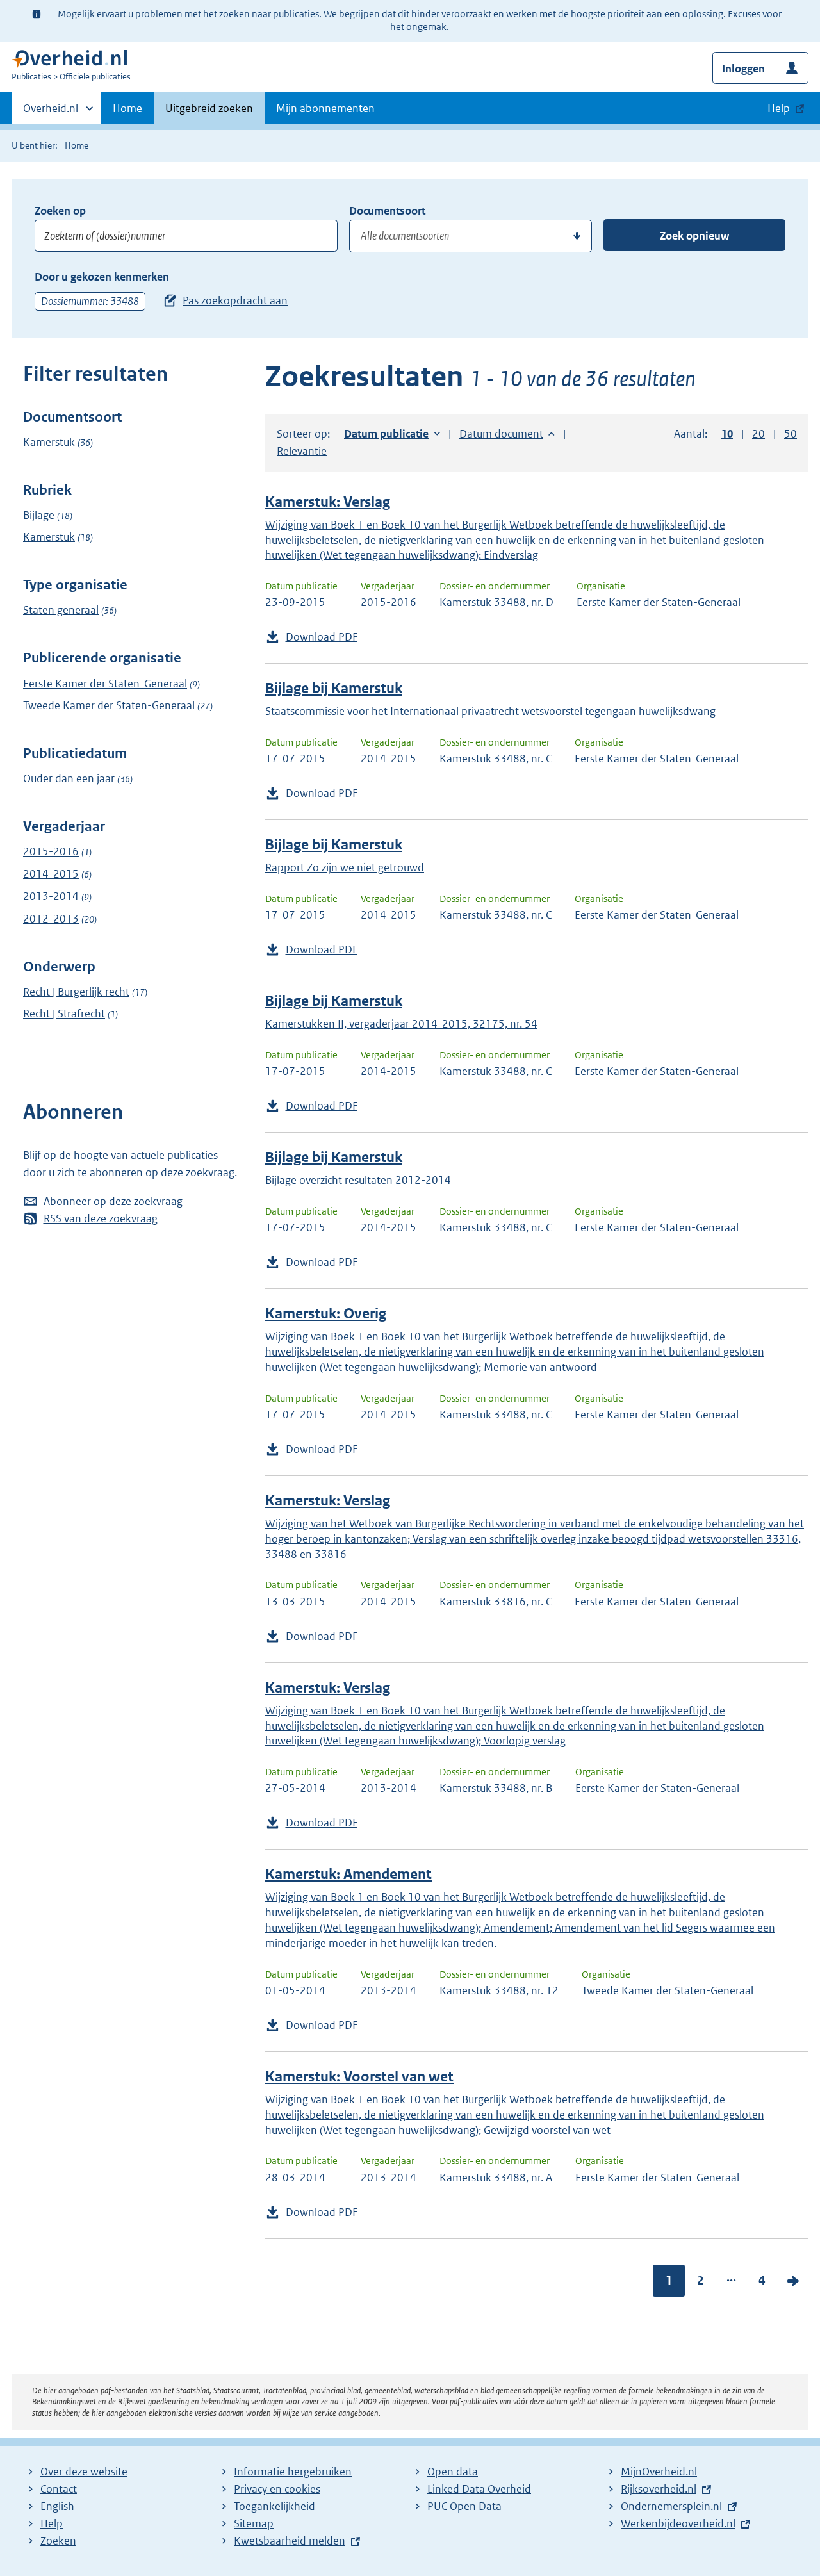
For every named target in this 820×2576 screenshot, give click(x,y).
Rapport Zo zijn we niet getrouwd (345, 867)
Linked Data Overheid (479, 2489)
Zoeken (58, 2541)
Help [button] (779, 108)
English (57, 2506)
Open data (453, 2472)
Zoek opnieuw (694, 236)
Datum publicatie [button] (386, 434)
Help (52, 2523)
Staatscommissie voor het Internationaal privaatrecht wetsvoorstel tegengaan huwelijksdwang (490, 711)
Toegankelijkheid (275, 2506)
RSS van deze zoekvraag (101, 1218)
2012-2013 (51, 919)
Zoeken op (60, 211)
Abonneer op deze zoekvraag (113, 1201)
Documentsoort (387, 211)
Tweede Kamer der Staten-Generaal (109, 705)
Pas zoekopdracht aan (235, 300)
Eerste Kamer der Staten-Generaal (105, 684)
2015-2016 (51, 851)
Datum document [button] (501, 434)
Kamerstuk (49, 442)
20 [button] (758, 434)
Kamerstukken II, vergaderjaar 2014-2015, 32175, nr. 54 (401, 1024)
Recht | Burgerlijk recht (76, 992)
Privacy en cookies (277, 2489)
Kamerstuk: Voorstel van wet (359, 2077)
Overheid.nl (51, 113)
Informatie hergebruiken (293, 2472)
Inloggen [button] (743, 69)
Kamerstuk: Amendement (348, 1874)
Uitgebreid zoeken (209, 108)
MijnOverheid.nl (659, 2472)
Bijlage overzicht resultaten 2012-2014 (358, 1180)
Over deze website (84, 2472)
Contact (59, 2489)
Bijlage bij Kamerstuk (334, 688)
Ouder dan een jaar (69, 778)
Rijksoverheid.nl (659, 2489)
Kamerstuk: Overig (326, 1314)
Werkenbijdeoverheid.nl (678, 2523)
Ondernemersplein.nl (671, 2506)
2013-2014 (51, 896)
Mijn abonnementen (325, 108)
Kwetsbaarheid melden (290, 2541)
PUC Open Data (464, 2506)
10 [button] (727, 434)
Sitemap (254, 2523)
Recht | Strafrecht (64, 1013)
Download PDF (322, 637)
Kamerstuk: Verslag (328, 502)
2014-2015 (51, 874)
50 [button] (791, 434)
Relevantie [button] (302, 451)
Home (127, 108)
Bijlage (39, 515)
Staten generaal (61, 610)
